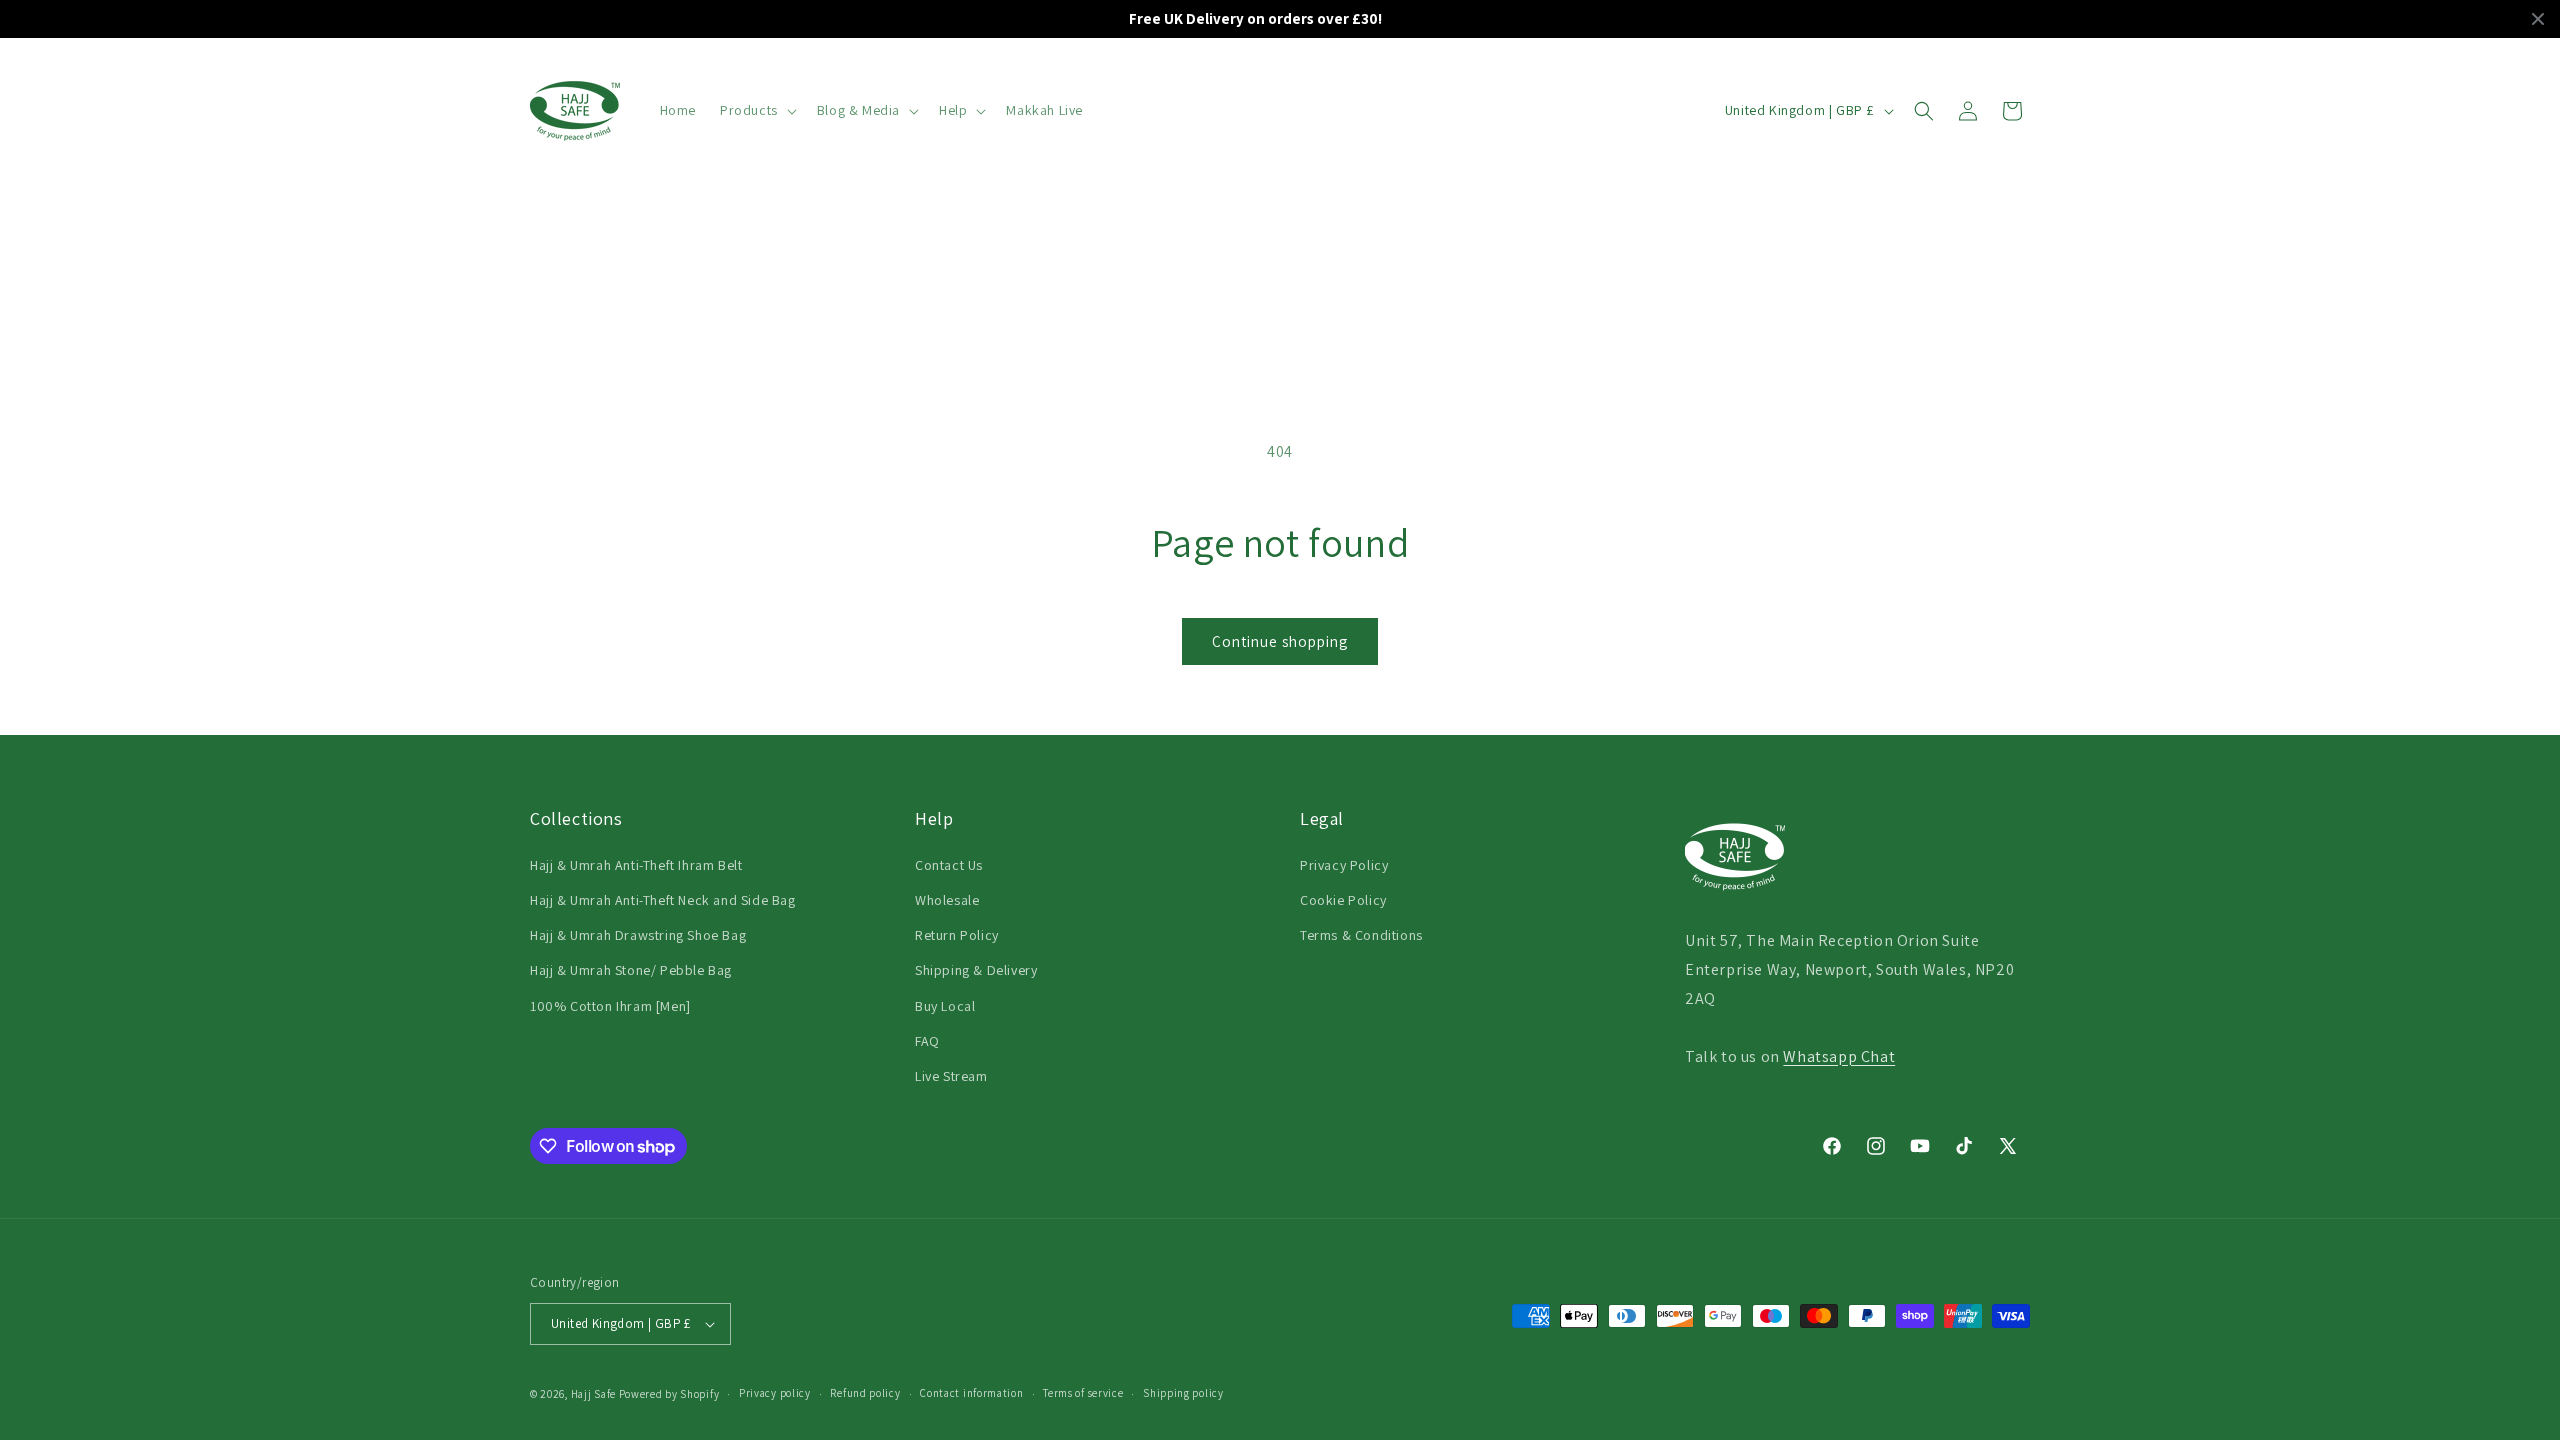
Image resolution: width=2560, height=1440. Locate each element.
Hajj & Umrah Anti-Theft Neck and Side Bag (663, 900)
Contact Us (949, 865)
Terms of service (1083, 1393)
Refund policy (865, 1393)
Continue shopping (1280, 641)
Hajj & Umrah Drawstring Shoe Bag (638, 935)
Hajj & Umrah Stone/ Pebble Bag (631, 970)
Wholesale (947, 900)
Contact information (971, 1393)
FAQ (927, 1041)
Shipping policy (1183, 1393)
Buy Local (945, 1006)
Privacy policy (775, 1393)
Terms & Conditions (1361, 935)
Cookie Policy (1343, 900)
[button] (756, 110)
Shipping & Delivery (976, 970)
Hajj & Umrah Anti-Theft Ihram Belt (636, 865)
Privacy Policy (1344, 865)
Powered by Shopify (669, 1394)
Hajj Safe (593, 1394)
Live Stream (951, 1076)
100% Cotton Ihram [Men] (610, 1006)
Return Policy (957, 935)
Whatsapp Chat (1839, 1056)
